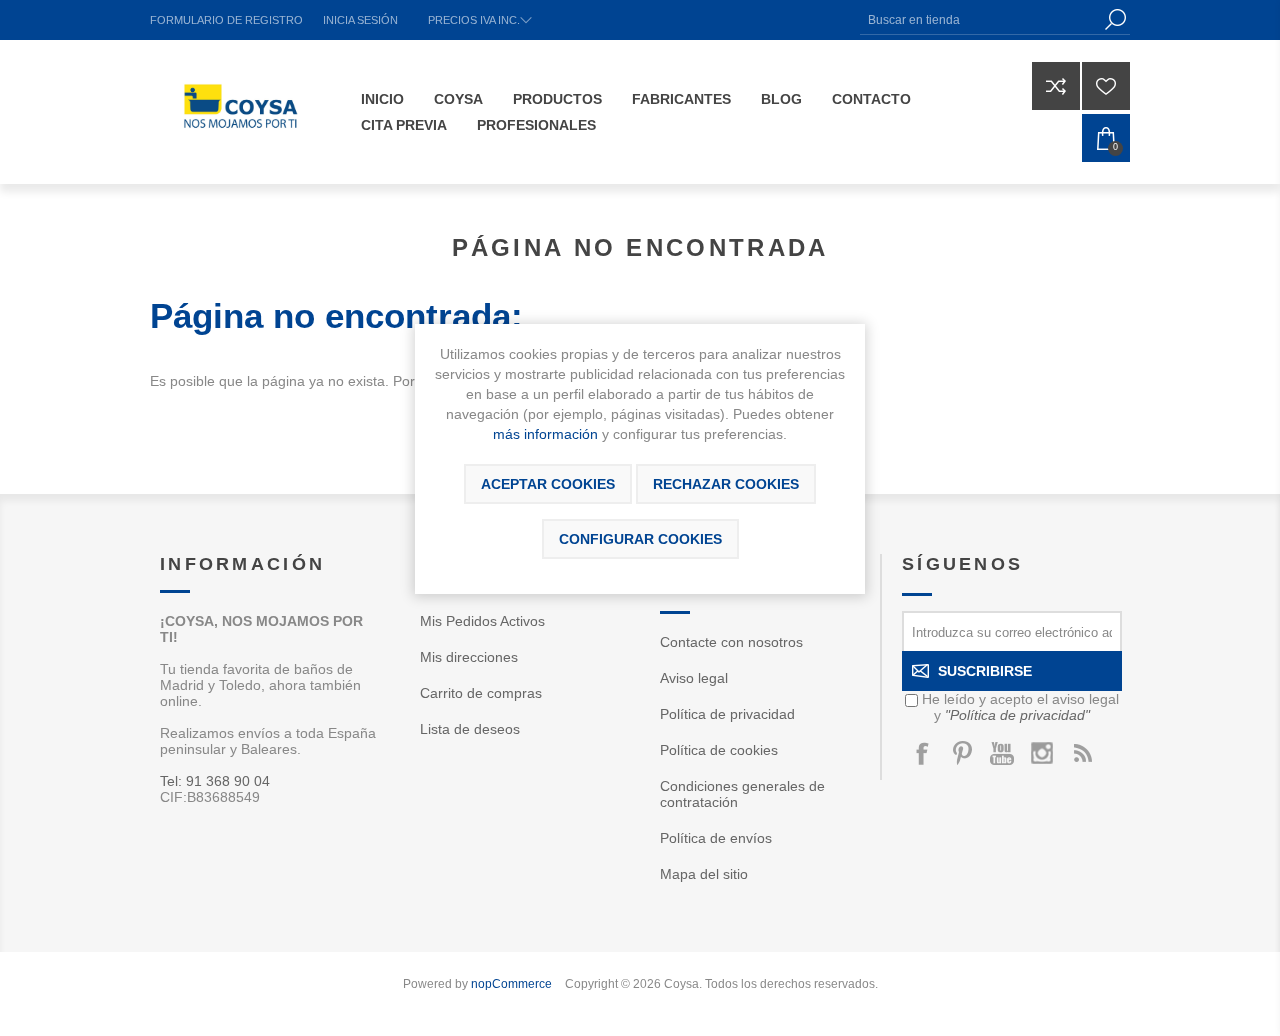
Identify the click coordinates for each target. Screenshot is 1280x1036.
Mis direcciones (469, 657)
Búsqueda (1115, 19)
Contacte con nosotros (731, 642)
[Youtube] (1002, 753)
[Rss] (1082, 753)
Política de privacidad (727, 714)
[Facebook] (922, 753)
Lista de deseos (470, 729)
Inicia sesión (360, 20)
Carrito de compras (481, 693)
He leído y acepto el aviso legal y (1020, 707)
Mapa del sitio (704, 874)
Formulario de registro (226, 20)
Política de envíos (716, 838)
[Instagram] (1042, 753)
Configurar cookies (640, 539)
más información (545, 434)
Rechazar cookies (726, 484)
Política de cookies (719, 750)
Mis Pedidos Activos (482, 621)
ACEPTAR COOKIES (548, 484)
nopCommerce (511, 984)
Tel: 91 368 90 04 (215, 781)
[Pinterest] (962, 753)
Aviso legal (694, 678)
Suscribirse (985, 671)
